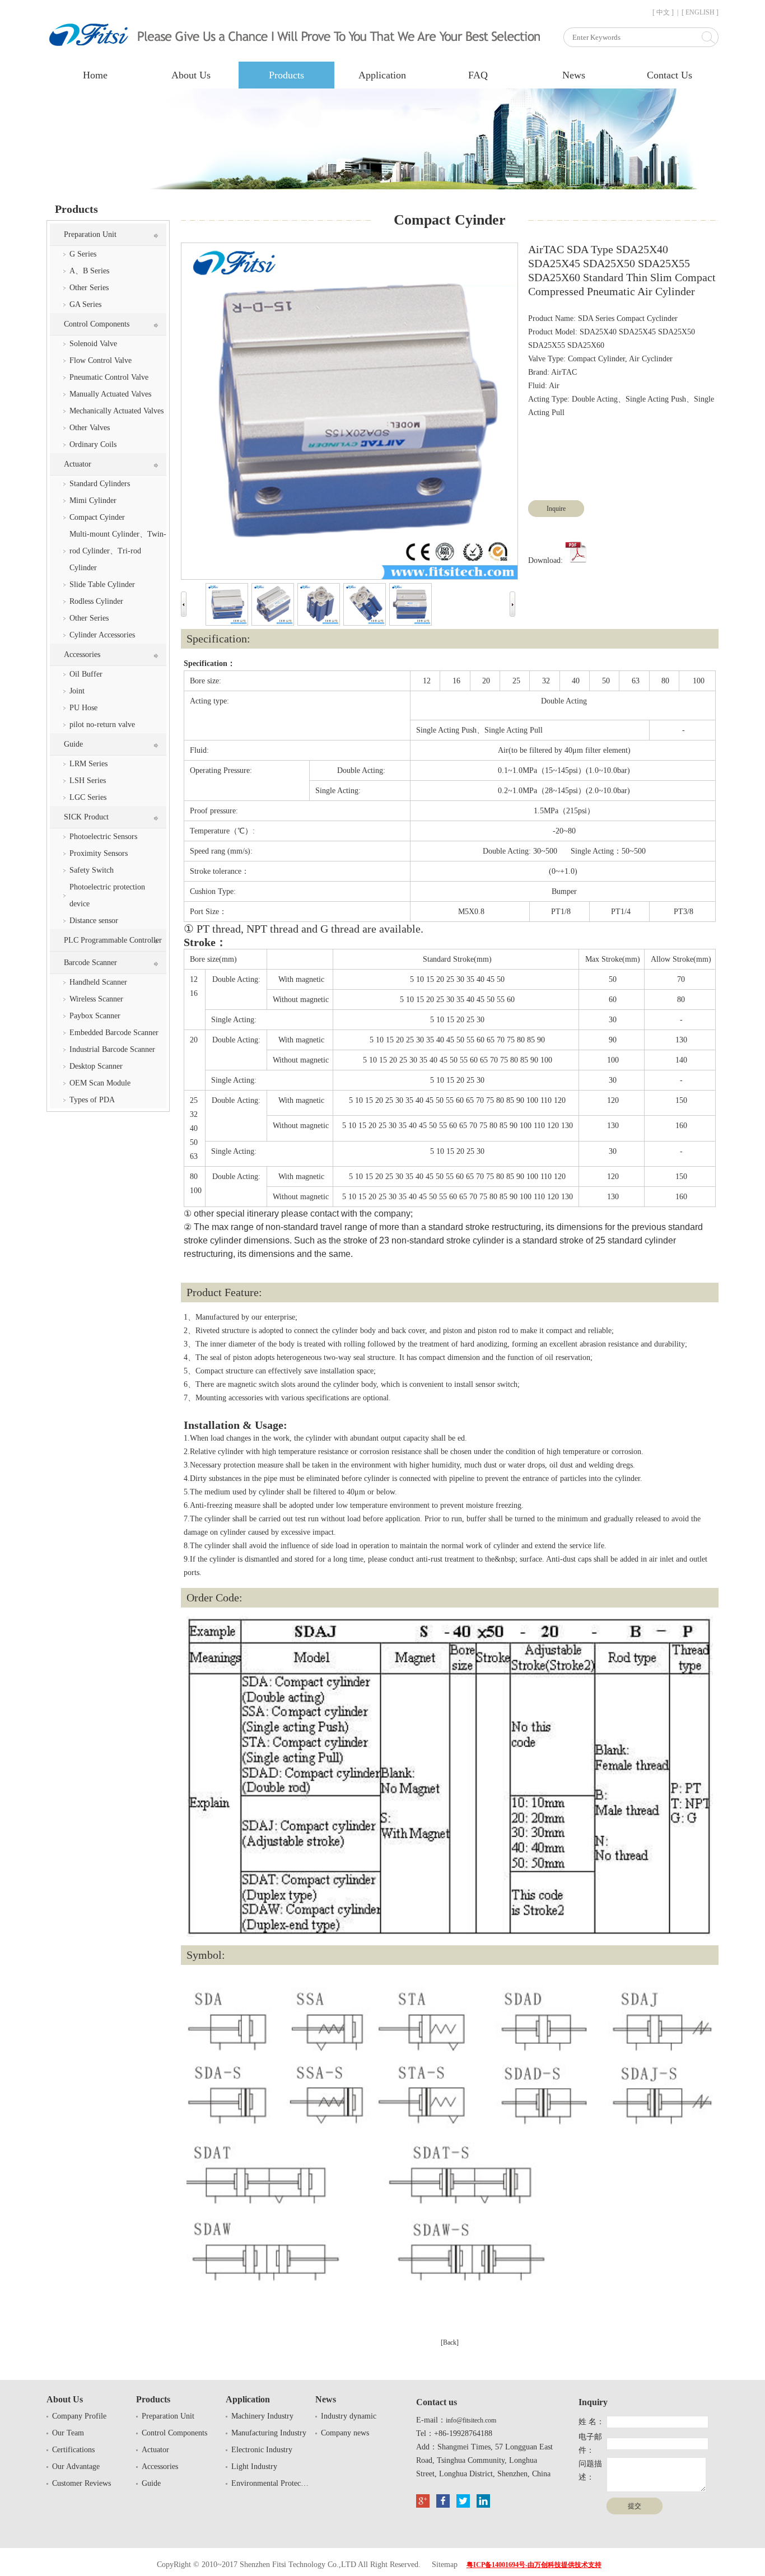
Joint (77, 691)
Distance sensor (94, 921)
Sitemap (445, 2565)
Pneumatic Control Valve (109, 377)
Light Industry (254, 2466)
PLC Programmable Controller (113, 940)
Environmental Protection (270, 2483)
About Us (191, 75)
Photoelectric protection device (107, 895)
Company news (345, 2433)
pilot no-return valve (102, 725)
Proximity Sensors (99, 853)
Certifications (73, 2450)
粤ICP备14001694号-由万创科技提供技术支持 (534, 2565)
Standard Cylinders (100, 484)
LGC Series (88, 797)
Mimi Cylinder (93, 500)
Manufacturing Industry (269, 2433)
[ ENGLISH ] (700, 12)
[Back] (450, 2342)
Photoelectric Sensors (103, 837)
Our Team (68, 2433)
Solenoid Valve (93, 344)
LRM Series (88, 764)
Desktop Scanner (96, 1066)
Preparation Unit (90, 234)
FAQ (478, 75)
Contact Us (670, 75)
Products (286, 75)
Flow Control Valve (101, 360)
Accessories (82, 655)
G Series (83, 254)
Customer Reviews (81, 2483)
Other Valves (90, 428)
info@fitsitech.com (471, 2420)
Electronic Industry (262, 2450)
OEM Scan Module (100, 1083)
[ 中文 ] (663, 12)
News (574, 75)
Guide (73, 744)
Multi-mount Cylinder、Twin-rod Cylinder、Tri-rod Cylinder (118, 551)
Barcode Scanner (90, 963)
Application (382, 75)
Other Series (89, 288)
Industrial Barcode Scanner (112, 1049)
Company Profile (79, 2416)
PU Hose (83, 708)
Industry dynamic (349, 2416)
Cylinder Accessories (102, 635)
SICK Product (86, 817)
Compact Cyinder (97, 517)
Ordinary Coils (93, 444)
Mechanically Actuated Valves (116, 411)
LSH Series (88, 781)
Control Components (97, 324)
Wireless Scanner (96, 999)
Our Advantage (76, 2466)
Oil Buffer (86, 674)
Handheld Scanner (98, 982)
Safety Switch (92, 870)
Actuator (78, 464)
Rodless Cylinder (96, 601)
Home (95, 75)
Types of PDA (92, 1100)
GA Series (85, 304)
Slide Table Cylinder (102, 584)
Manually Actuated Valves (110, 394)
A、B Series (89, 271)
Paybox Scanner (95, 1016)
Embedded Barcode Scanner (114, 1033)
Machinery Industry (262, 2416)
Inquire (556, 509)
